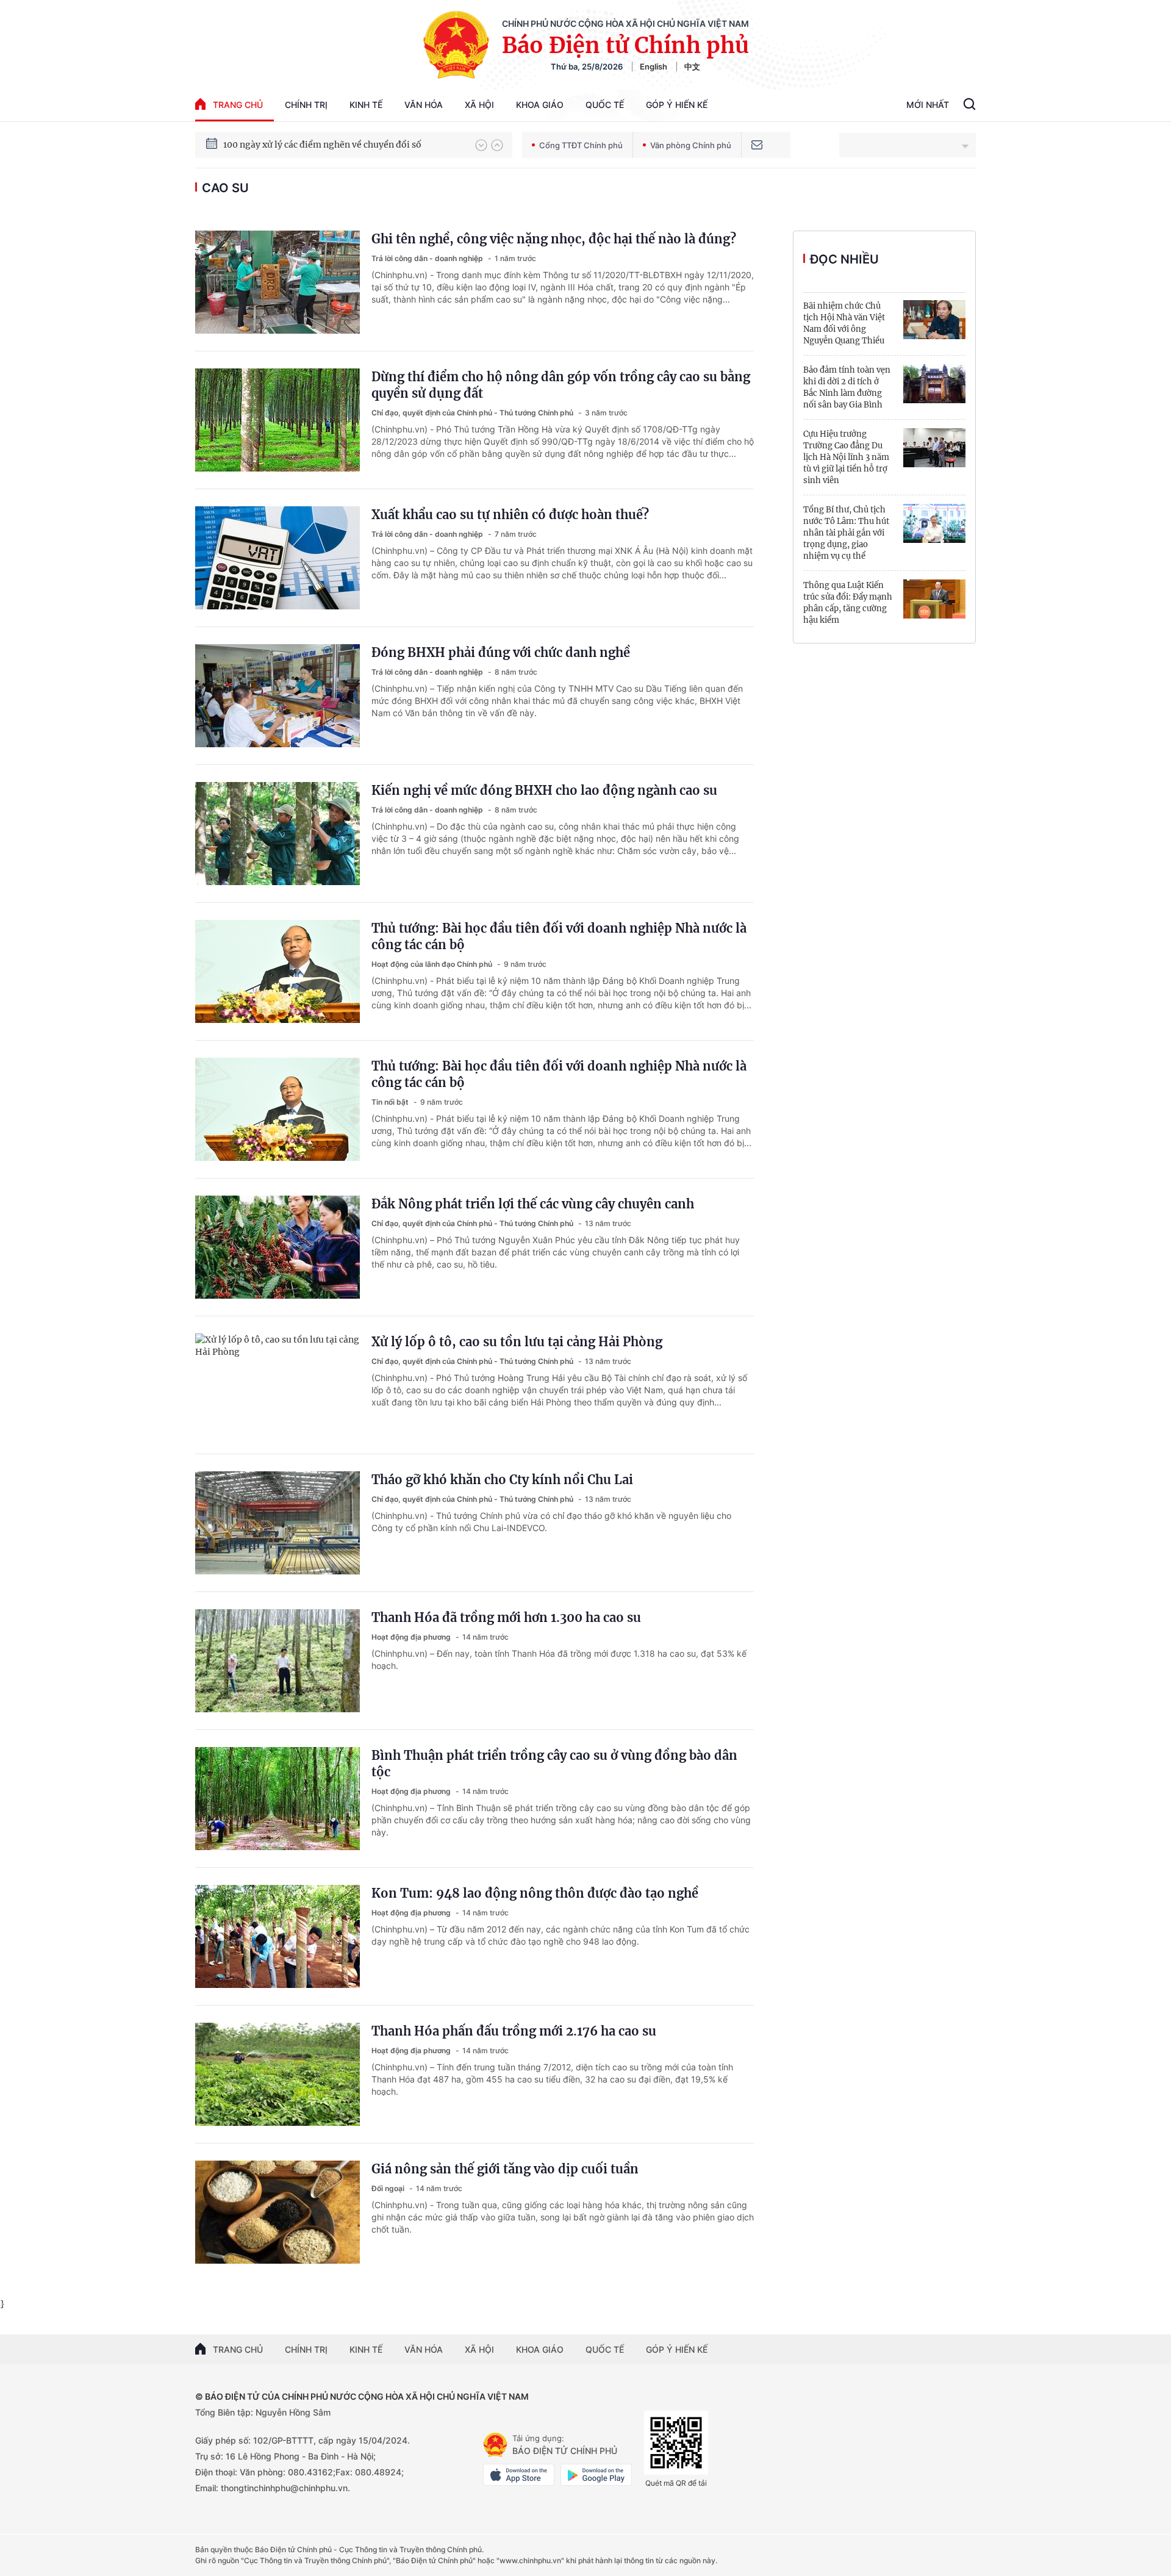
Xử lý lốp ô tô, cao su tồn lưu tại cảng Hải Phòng (517, 1342)
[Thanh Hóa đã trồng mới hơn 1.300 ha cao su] (278, 1661)
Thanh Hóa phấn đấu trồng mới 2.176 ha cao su (514, 2031)
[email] (757, 145)
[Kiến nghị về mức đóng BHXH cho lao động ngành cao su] (278, 834)
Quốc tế (605, 105)
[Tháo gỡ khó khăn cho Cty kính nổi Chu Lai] (278, 1523)
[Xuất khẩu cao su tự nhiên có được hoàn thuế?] (278, 558)
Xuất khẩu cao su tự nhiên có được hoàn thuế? (510, 515)
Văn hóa (424, 105)
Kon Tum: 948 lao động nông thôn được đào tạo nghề (535, 1893)
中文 (692, 66)
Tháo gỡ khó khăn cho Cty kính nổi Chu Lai (502, 1480)
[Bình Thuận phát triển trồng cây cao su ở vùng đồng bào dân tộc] (278, 1799)
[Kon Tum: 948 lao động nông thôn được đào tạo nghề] (278, 1936)
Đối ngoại (389, 2188)
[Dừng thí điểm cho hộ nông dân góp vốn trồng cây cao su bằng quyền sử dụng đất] (278, 420)
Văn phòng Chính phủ (691, 145)
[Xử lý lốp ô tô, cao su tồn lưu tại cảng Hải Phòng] (278, 1385)
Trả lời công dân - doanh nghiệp (428, 258)
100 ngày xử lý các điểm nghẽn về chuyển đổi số (322, 145)
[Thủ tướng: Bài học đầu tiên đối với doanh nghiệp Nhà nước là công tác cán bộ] (278, 971)
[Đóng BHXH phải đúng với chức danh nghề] (278, 696)
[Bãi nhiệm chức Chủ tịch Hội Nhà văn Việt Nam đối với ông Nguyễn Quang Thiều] (934, 320)
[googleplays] (596, 2475)
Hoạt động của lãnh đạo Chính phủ (433, 964)
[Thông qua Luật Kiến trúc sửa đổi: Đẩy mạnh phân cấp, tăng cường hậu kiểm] (934, 599)
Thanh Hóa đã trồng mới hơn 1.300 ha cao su (506, 1617)
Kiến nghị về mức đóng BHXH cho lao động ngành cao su (544, 790)
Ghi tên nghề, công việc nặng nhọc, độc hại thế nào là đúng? (554, 239)
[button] (481, 145)
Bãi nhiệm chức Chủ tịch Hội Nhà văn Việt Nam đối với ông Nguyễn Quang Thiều (844, 323)
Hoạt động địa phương (412, 1637)
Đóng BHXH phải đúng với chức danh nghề (501, 652)
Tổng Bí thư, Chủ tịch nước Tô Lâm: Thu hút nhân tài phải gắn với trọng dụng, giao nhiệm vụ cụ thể (846, 533)
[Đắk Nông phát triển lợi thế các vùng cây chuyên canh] (278, 1247)
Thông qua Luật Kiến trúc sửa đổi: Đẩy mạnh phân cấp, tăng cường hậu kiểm (848, 603)
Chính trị (306, 105)
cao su (225, 188)
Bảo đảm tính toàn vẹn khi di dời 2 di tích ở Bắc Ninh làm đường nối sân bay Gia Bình (847, 387)
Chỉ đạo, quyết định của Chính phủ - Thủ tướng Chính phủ (473, 413)
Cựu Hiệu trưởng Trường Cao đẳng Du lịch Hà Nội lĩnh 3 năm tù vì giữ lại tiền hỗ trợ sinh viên (846, 457)
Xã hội (479, 105)
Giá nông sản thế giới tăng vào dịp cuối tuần (505, 2169)
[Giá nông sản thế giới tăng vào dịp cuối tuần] (278, 2212)
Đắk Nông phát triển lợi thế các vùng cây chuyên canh (533, 1204)
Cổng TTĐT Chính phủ (581, 145)
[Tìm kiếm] (969, 106)
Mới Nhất (928, 105)
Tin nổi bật (391, 1102)
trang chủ (238, 105)
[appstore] (519, 2475)
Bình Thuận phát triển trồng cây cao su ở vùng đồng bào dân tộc (554, 1763)
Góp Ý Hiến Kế (677, 105)
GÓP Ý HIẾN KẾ (677, 2349)
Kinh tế (366, 105)
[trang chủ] (495, 2445)
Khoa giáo (540, 105)
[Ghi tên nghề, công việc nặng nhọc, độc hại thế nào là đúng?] (278, 282)
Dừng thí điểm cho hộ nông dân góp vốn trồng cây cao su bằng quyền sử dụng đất (561, 385)
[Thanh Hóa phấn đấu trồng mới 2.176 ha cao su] (278, 2074)
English (654, 66)
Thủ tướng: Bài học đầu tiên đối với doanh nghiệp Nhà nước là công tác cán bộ (559, 936)
